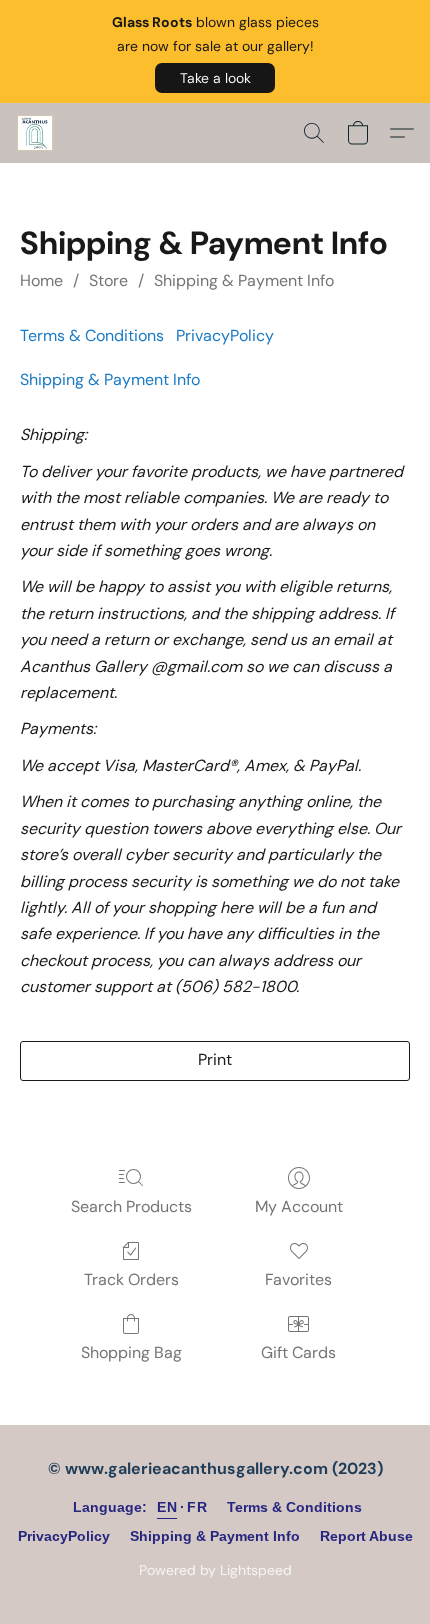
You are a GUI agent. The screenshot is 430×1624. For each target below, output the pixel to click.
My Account (299, 1206)
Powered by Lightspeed (215, 1570)
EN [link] (167, 1507)
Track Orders (131, 1279)
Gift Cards (298, 1352)
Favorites (298, 1279)
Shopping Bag (131, 1352)
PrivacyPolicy (225, 335)
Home (41, 280)
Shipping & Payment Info (244, 280)
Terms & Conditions (92, 335)
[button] (215, 78)
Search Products (131, 1206)
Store (108, 280)
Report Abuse (366, 1536)
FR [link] (197, 1507)
